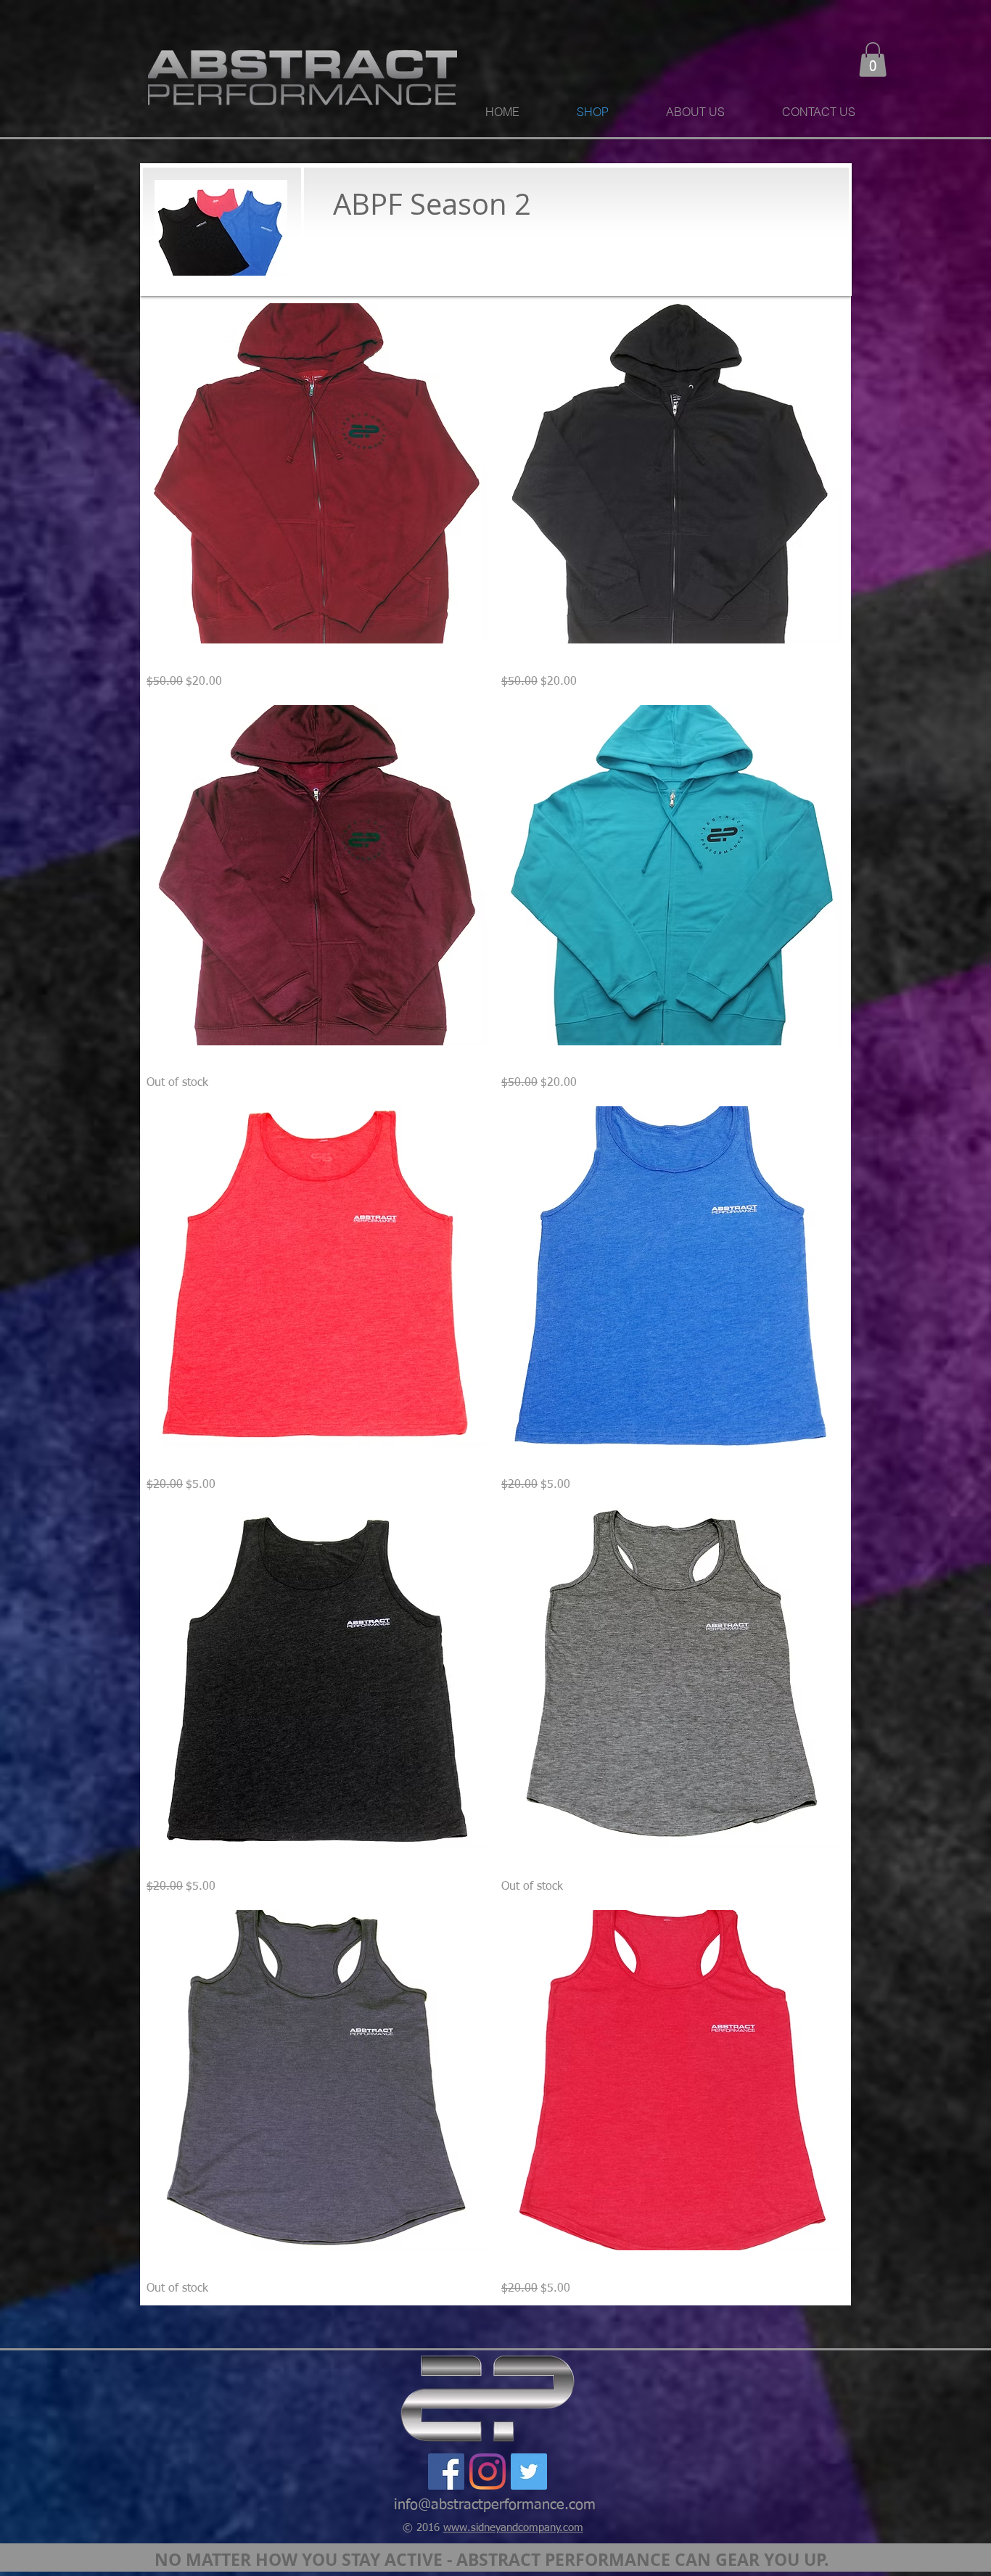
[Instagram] (488, 2472)
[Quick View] (317, 473)
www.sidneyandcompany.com (513, 2528)
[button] (873, 59)
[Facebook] (446, 2472)
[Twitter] (529, 2472)
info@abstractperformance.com (495, 2505)
